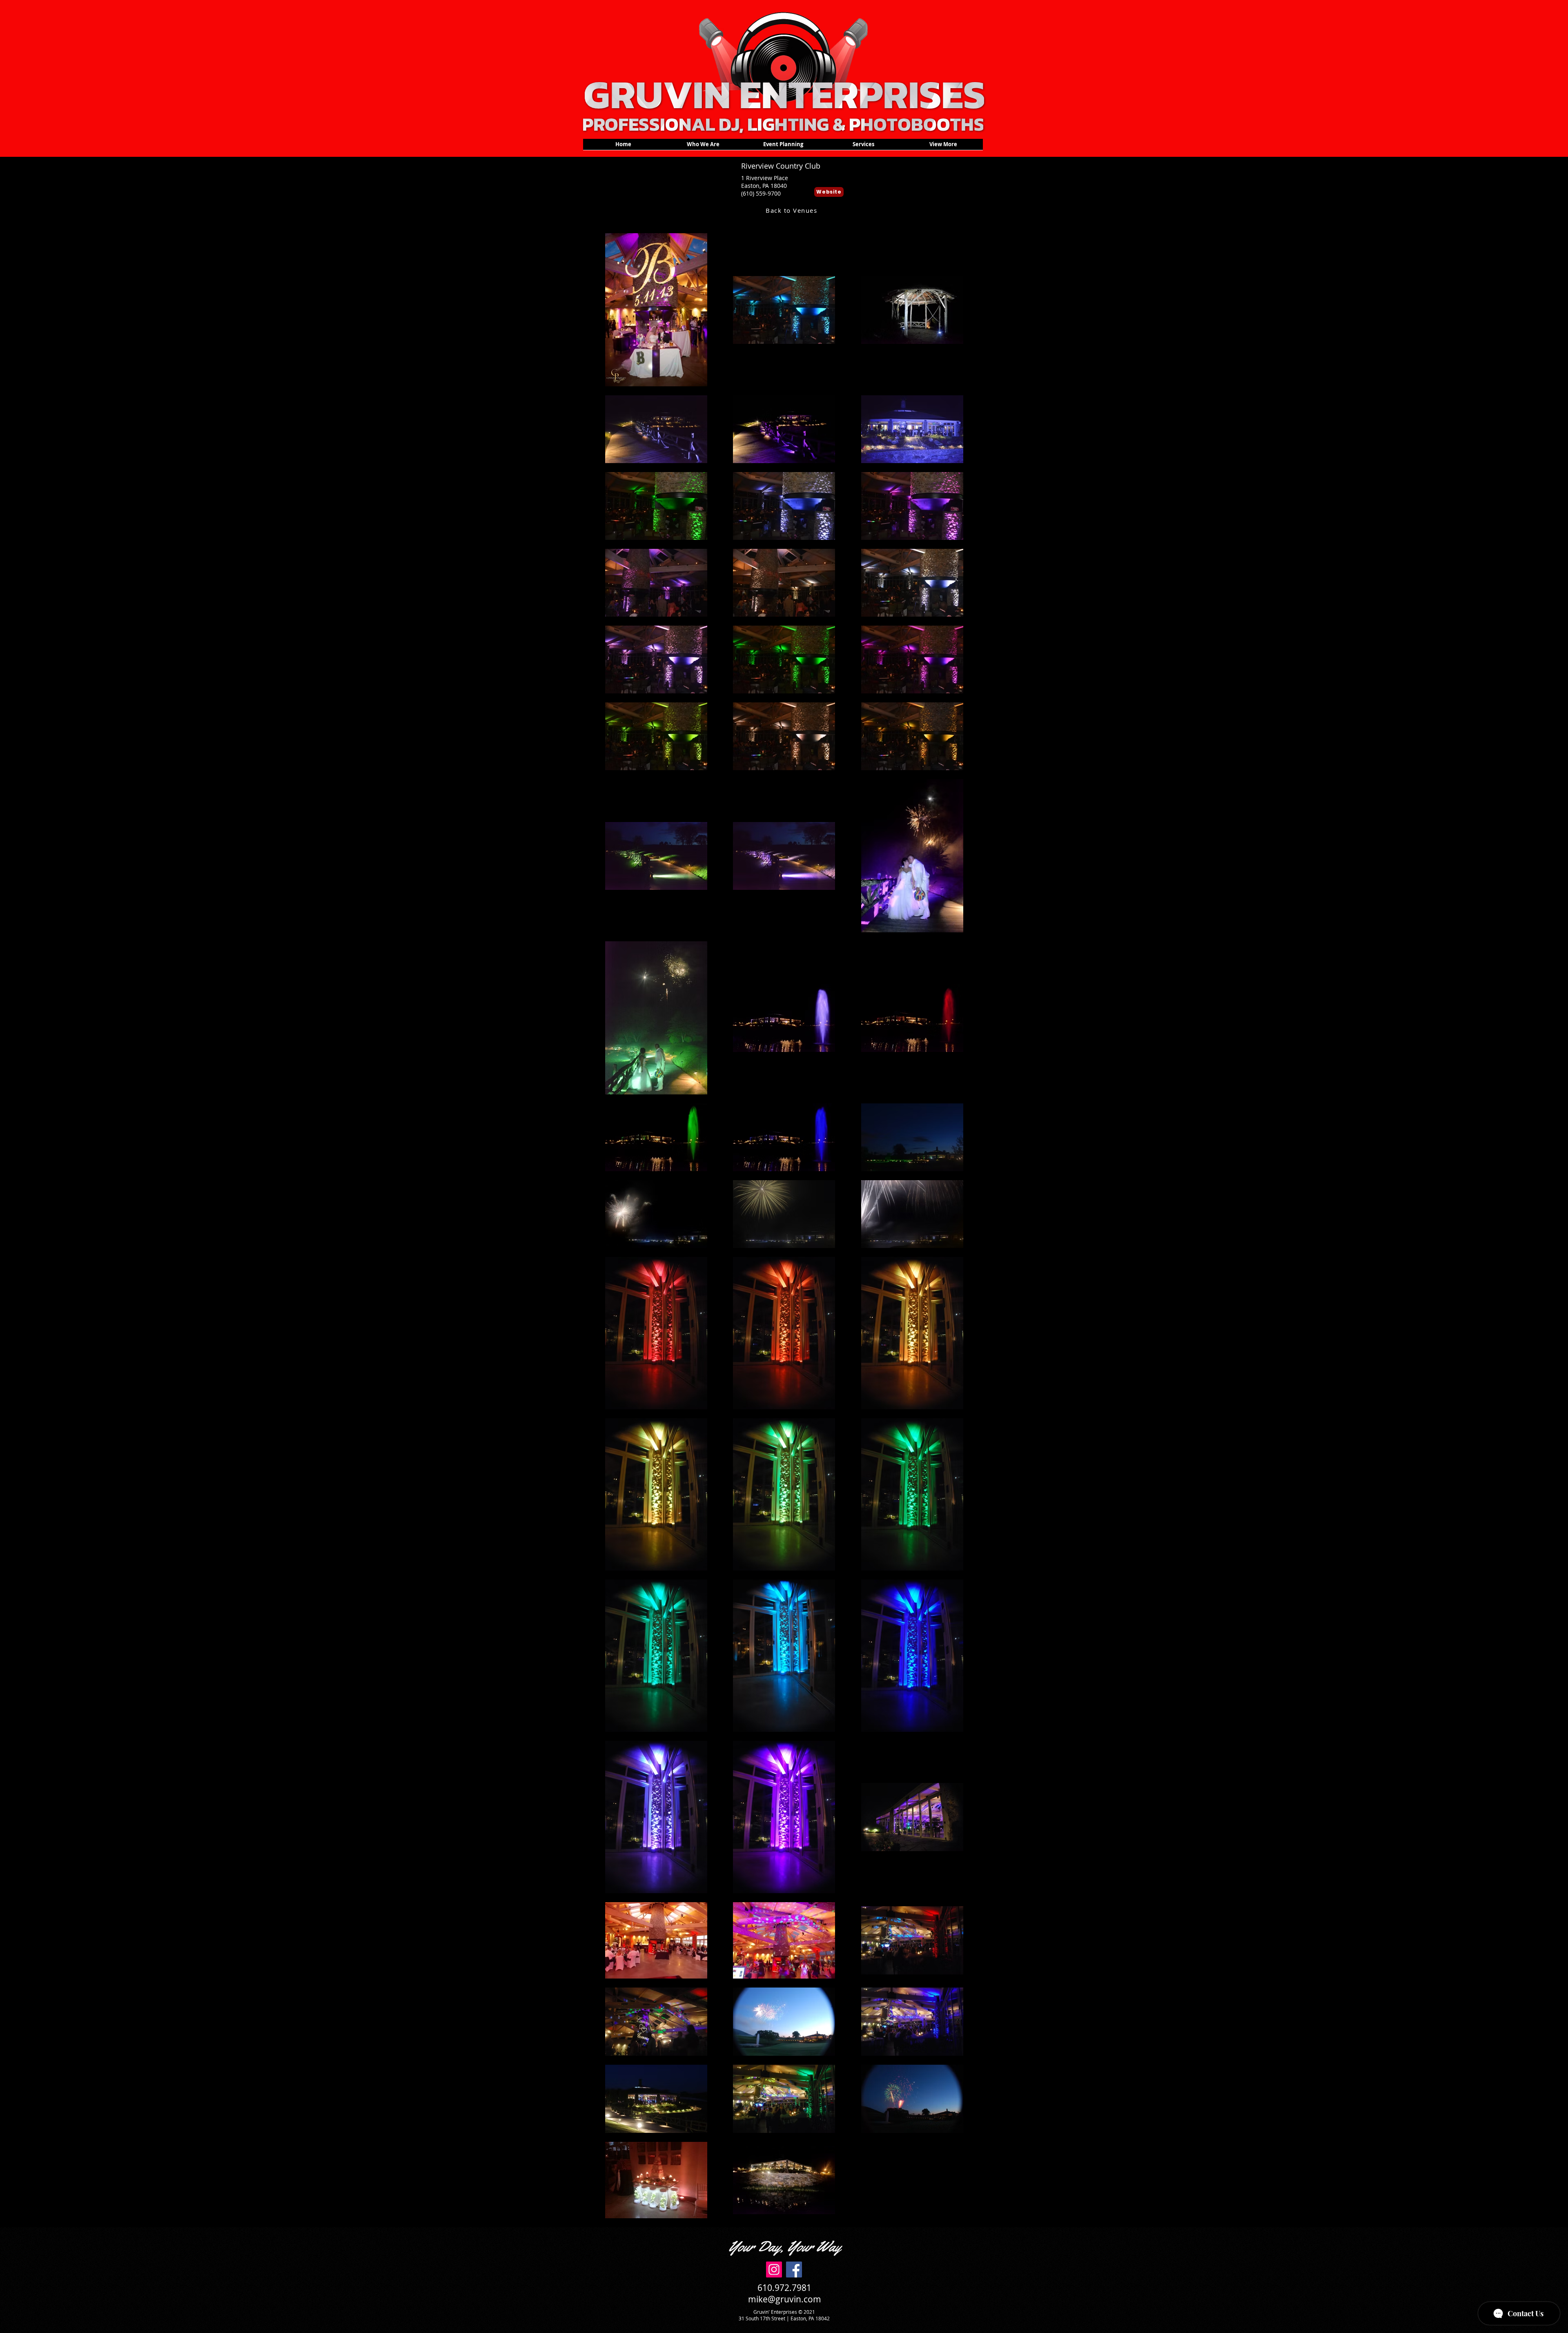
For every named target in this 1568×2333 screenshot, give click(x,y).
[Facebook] (794, 2269)
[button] (783, 147)
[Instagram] (774, 2269)
